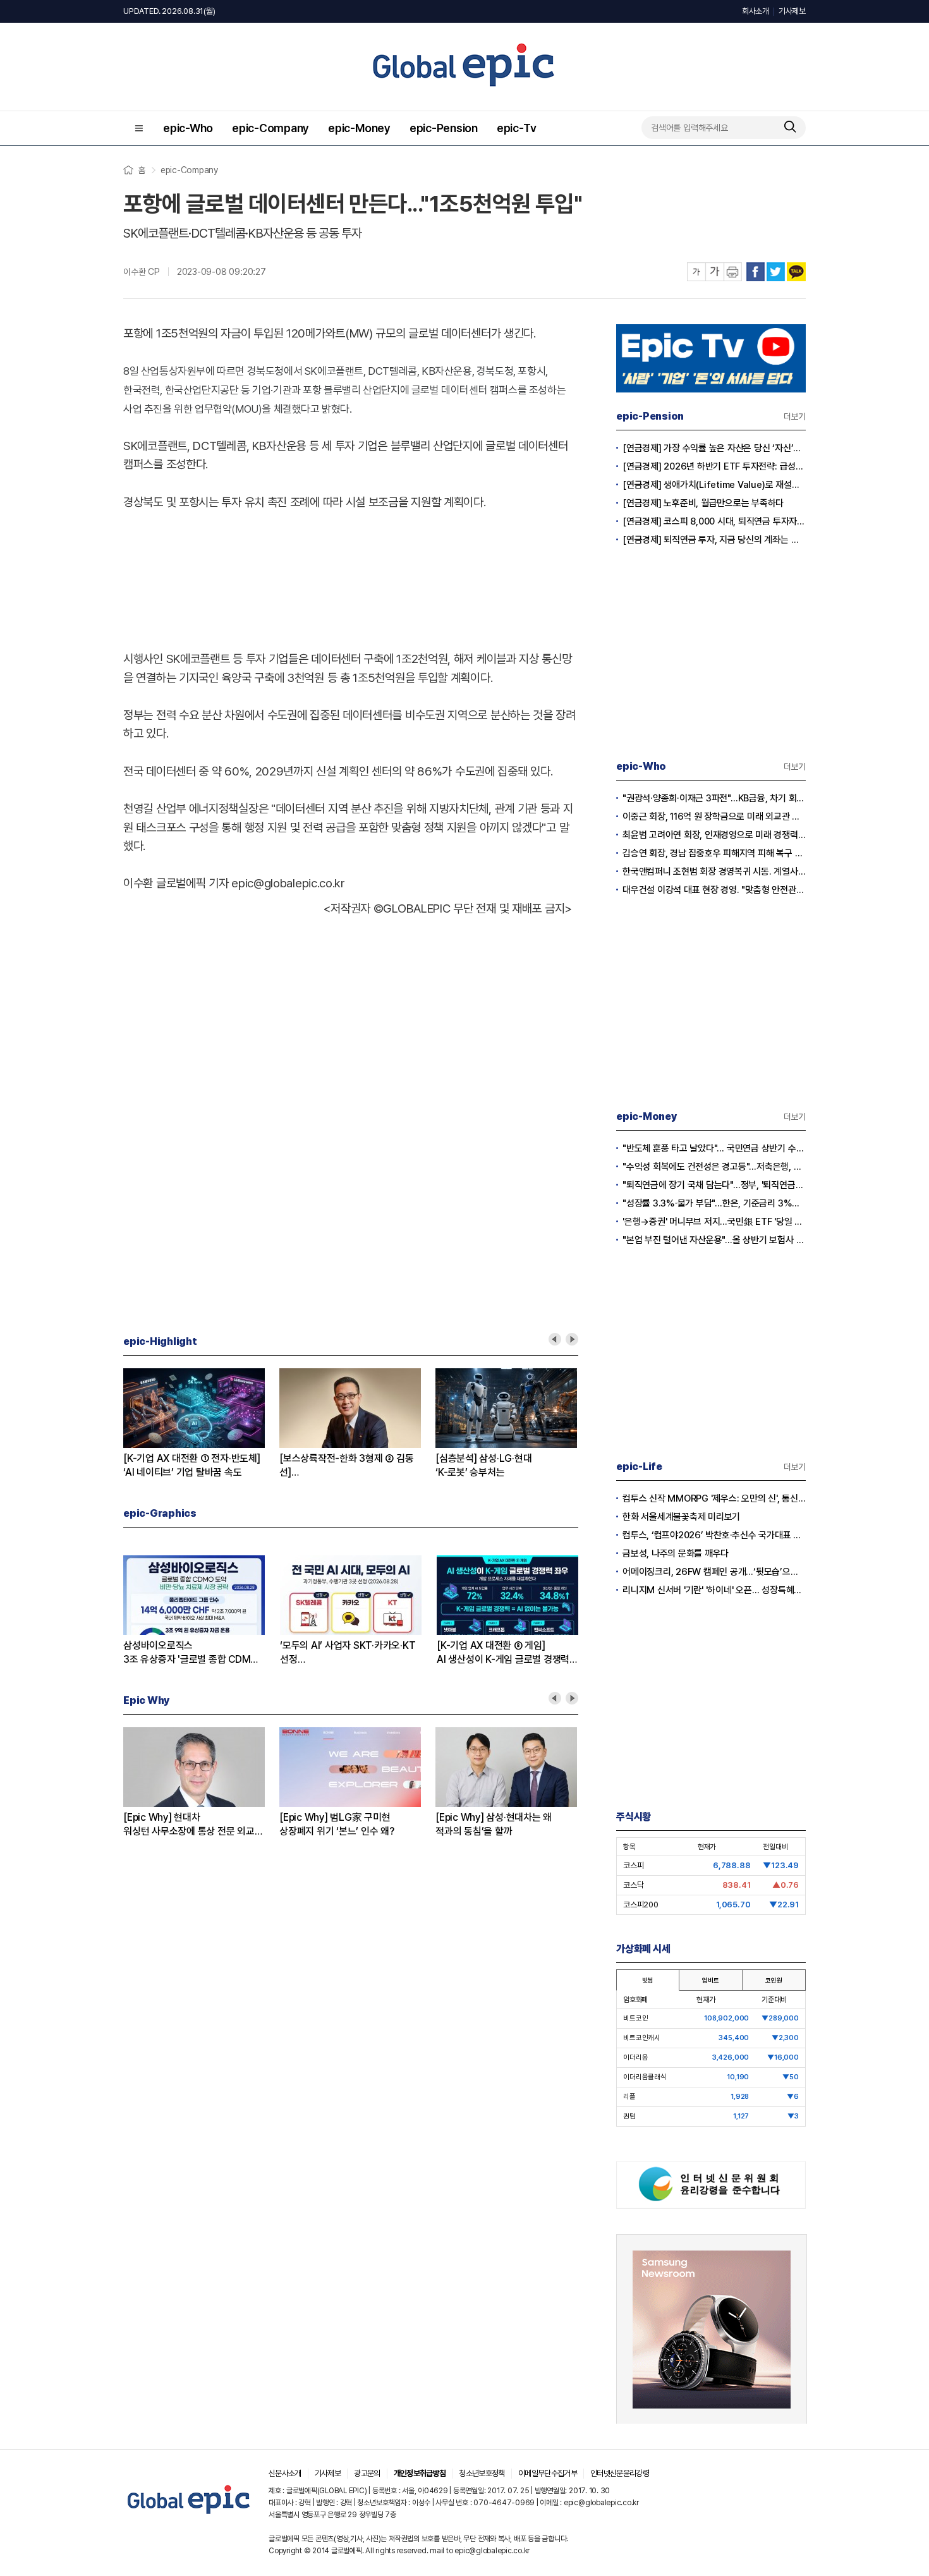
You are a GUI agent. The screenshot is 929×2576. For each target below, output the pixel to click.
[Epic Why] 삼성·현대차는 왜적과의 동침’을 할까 (494, 1824)
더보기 (795, 416)
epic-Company (270, 128)
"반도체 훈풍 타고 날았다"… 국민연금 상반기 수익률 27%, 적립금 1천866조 (714, 1148)
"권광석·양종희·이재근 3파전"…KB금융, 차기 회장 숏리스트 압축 (714, 798)
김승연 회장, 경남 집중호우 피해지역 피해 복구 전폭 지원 (714, 853)
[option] (201, 1424)
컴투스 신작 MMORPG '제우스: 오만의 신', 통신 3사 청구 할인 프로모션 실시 (714, 1498)
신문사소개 (285, 2473)
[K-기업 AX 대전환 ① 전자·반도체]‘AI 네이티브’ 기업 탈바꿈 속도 (192, 1465)
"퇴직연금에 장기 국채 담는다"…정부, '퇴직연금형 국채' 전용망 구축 (714, 1185)
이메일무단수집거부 (548, 2473)
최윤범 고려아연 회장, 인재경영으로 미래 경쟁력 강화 (714, 835)
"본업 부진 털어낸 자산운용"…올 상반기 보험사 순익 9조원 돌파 (714, 1240)
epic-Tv (516, 128)
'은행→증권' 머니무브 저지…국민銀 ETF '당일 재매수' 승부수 (714, 1222)
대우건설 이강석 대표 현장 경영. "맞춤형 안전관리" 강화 (714, 890)
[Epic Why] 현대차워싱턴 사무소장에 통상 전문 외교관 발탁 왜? (193, 1825)
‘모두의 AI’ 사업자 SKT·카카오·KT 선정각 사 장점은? (348, 1653)
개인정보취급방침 (420, 2473)
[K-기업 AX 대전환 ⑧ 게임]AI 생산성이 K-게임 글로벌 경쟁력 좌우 (503, 1653)
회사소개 (756, 11)
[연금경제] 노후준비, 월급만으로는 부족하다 (703, 503)
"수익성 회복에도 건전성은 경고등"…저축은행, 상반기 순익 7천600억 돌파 (714, 1167)
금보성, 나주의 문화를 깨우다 (676, 1553)
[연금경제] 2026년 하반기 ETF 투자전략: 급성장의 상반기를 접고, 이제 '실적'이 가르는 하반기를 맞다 (714, 466)
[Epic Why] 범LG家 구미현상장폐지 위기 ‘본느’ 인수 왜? (337, 1824)
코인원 (774, 1980)
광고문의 (367, 2473)
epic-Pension (444, 128)
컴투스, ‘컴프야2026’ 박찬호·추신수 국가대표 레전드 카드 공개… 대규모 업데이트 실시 (714, 1535)
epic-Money (359, 128)
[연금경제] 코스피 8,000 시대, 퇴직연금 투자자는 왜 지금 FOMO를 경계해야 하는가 (714, 521)
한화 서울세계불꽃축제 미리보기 (681, 1517)
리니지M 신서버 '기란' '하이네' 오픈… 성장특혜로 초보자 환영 (714, 1590)
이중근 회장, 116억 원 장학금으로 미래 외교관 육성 (714, 817)
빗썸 (648, 1980)
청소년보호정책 (482, 2473)
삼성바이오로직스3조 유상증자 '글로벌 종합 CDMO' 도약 (192, 1653)
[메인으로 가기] (189, 2514)
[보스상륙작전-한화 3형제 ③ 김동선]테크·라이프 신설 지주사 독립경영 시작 (346, 1466)
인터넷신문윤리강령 (620, 2473)
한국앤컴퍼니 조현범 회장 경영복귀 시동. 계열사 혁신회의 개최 (714, 872)
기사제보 (792, 11)
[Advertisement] (351, 578)
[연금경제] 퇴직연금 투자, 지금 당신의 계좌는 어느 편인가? (714, 540)
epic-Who (188, 128)
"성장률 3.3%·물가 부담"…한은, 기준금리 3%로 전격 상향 (714, 1203)
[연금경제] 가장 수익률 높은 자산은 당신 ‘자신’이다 (714, 448)
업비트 (710, 1980)
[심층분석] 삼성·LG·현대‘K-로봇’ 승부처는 (483, 1465)
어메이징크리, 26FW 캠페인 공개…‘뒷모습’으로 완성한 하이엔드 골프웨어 (714, 1572)
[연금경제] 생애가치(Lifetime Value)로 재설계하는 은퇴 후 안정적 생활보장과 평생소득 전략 (714, 485)
